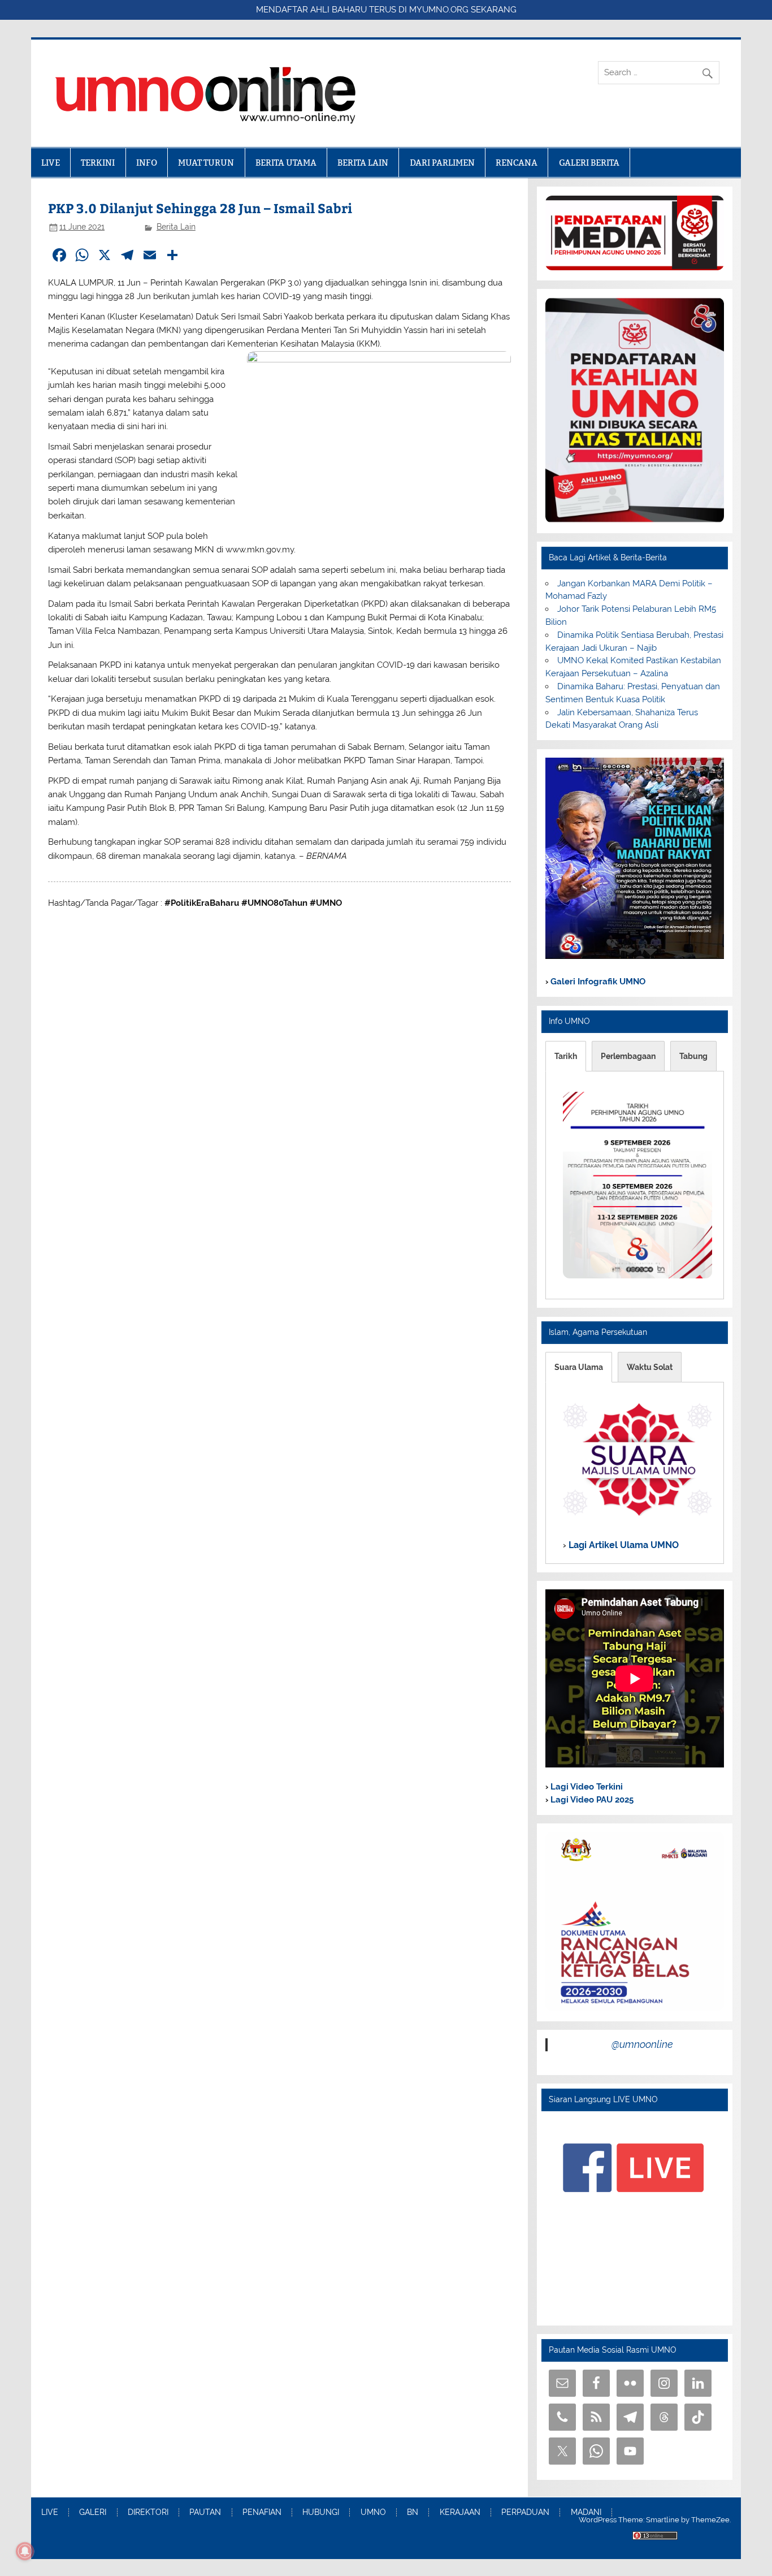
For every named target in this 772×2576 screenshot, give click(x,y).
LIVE (51, 163)
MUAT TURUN (206, 163)
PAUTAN (205, 2513)
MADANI (586, 2513)
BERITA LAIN (363, 163)
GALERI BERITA (589, 163)
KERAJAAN (460, 2513)
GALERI (93, 2513)
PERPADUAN (525, 2513)
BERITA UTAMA (286, 163)
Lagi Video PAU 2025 (591, 1800)
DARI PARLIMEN (442, 163)
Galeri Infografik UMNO (597, 982)
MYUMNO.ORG (439, 10)
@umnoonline (642, 2044)
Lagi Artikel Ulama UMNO (623, 1545)
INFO (147, 163)
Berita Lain (176, 227)
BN (413, 2513)
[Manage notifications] (25, 2551)
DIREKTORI (148, 2513)
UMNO (373, 2513)
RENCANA (517, 163)
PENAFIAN (262, 2513)
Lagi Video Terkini (585, 1787)
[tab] (566, 1056)
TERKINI (98, 163)
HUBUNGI (321, 2513)
